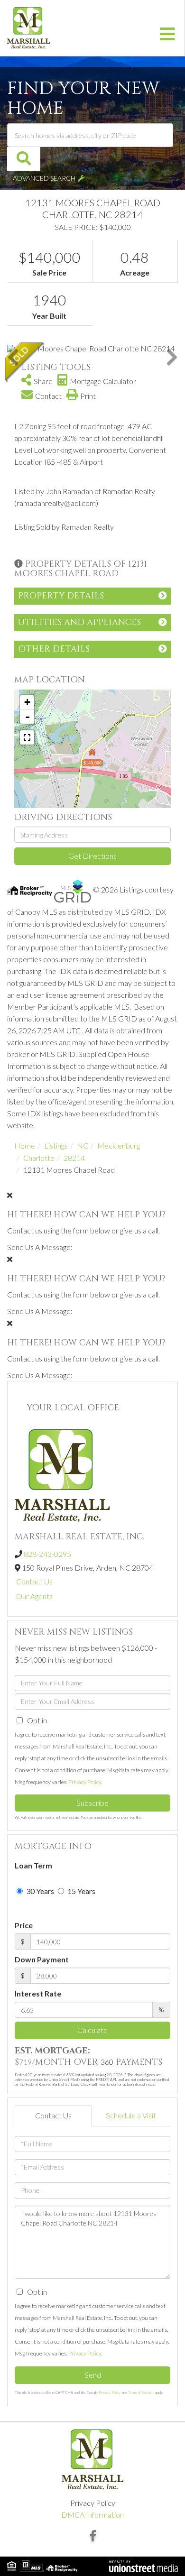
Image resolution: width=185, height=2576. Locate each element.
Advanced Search (44, 178)
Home (25, 1145)
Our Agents (34, 1596)
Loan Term (33, 1865)
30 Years (39, 1891)
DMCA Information (92, 2515)
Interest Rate (38, 1993)
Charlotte (39, 1158)
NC (83, 1145)
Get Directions (92, 856)
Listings (56, 1145)
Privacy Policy (85, 1782)
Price (24, 1925)
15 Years (81, 1891)
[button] (24, 159)
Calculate (92, 2030)
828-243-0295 (47, 1554)
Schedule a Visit (131, 2115)
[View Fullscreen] (27, 737)
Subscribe (92, 1803)
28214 (74, 1158)
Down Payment (42, 1959)
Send (93, 2375)
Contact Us (34, 1581)
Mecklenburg (119, 1145)
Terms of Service (141, 2392)
